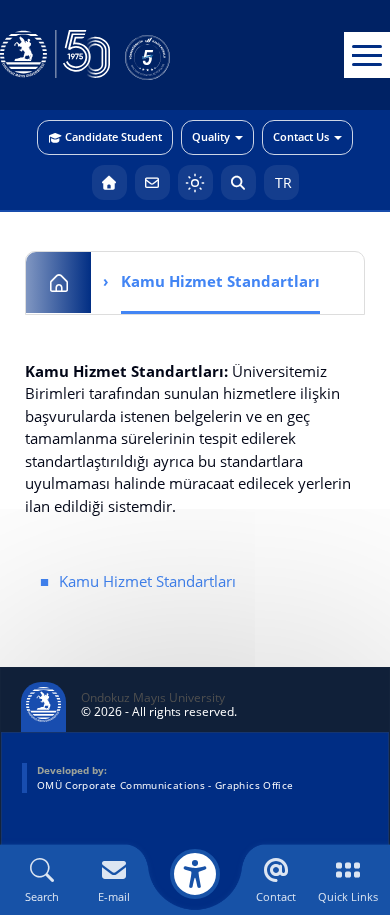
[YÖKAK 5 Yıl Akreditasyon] (180, 55)
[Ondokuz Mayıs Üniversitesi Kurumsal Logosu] (55, 55)
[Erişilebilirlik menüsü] (195, 874)
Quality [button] (211, 136)
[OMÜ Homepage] (109, 182)
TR (281, 182)
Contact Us (301, 136)
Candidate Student (113, 136)
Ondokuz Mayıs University (153, 698)
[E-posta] (152, 182)
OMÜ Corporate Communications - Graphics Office (165, 785)
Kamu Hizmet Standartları (147, 581)
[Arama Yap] (238, 182)
